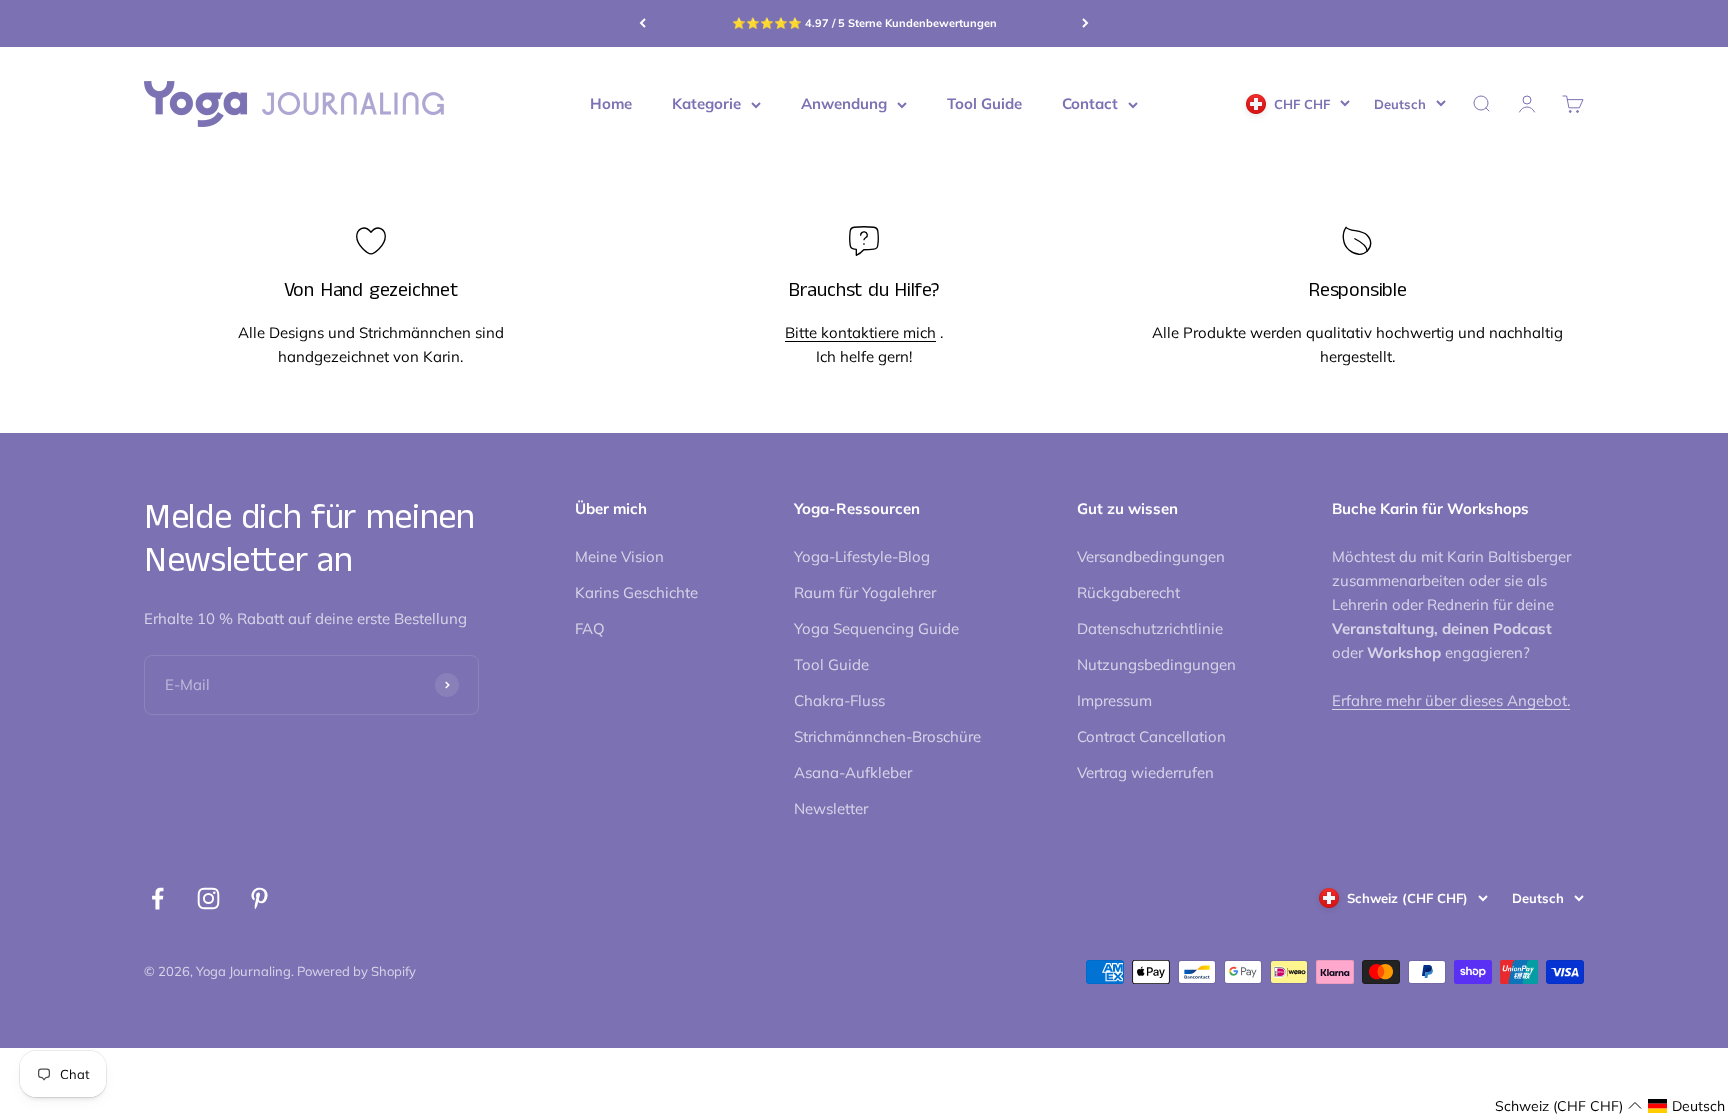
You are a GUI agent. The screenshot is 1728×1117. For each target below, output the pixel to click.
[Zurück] (642, 23)
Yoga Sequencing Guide (876, 628)
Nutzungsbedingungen (1156, 664)
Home (611, 103)
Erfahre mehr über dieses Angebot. (1451, 700)
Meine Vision (619, 556)
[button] (1568, 1106)
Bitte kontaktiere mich (860, 332)
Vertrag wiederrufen (1145, 772)
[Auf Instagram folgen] (208, 898)
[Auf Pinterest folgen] (259, 898)
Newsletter (831, 808)
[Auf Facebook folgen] (157, 898)
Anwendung (844, 103)
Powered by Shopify (356, 971)
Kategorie (706, 103)
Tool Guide (984, 103)
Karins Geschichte (636, 592)
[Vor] (1085, 23)
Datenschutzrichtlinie (1150, 628)
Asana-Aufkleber (853, 772)
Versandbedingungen (1151, 556)
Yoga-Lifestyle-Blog (862, 556)
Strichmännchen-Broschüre (887, 736)
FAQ (590, 628)
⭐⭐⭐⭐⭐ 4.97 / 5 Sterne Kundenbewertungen (864, 23)
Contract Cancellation (1151, 736)
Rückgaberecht (1128, 592)
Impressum (1114, 700)
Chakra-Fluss (839, 700)
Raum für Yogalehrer (865, 592)
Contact (1090, 103)
